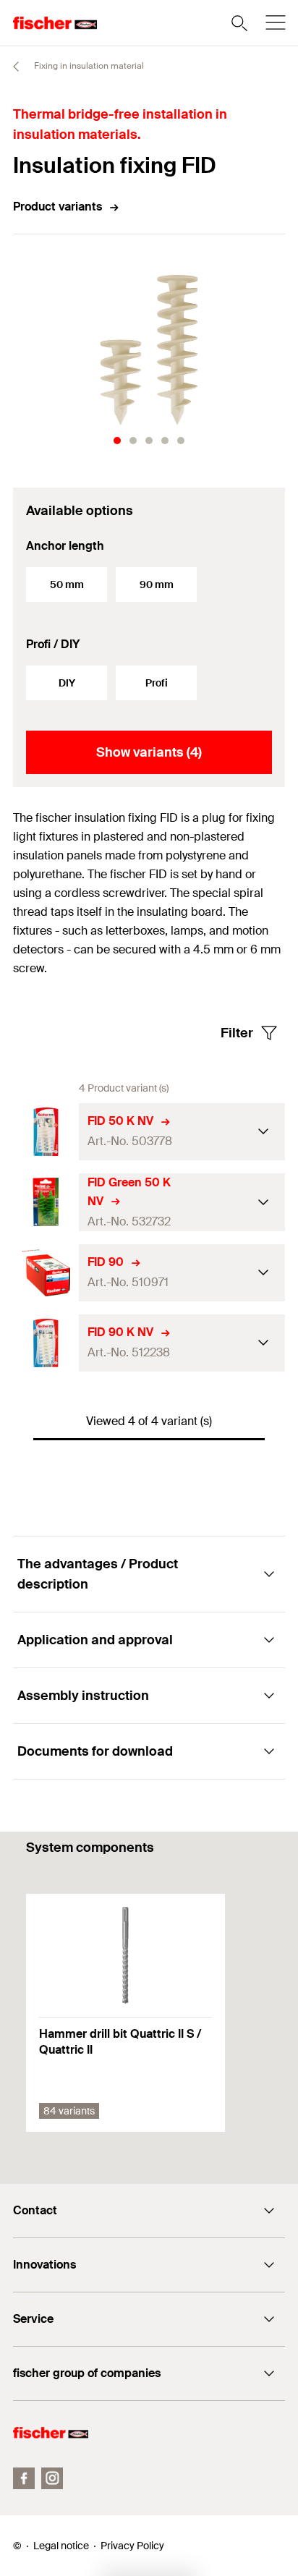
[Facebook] (24, 2478)
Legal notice (61, 2546)
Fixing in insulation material (88, 66)
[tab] (117, 441)
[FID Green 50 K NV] (46, 1202)
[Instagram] (52, 2478)
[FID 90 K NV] (46, 1343)
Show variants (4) (149, 752)
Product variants (58, 207)
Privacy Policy (132, 2546)
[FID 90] (46, 1273)
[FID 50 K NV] (46, 1132)
